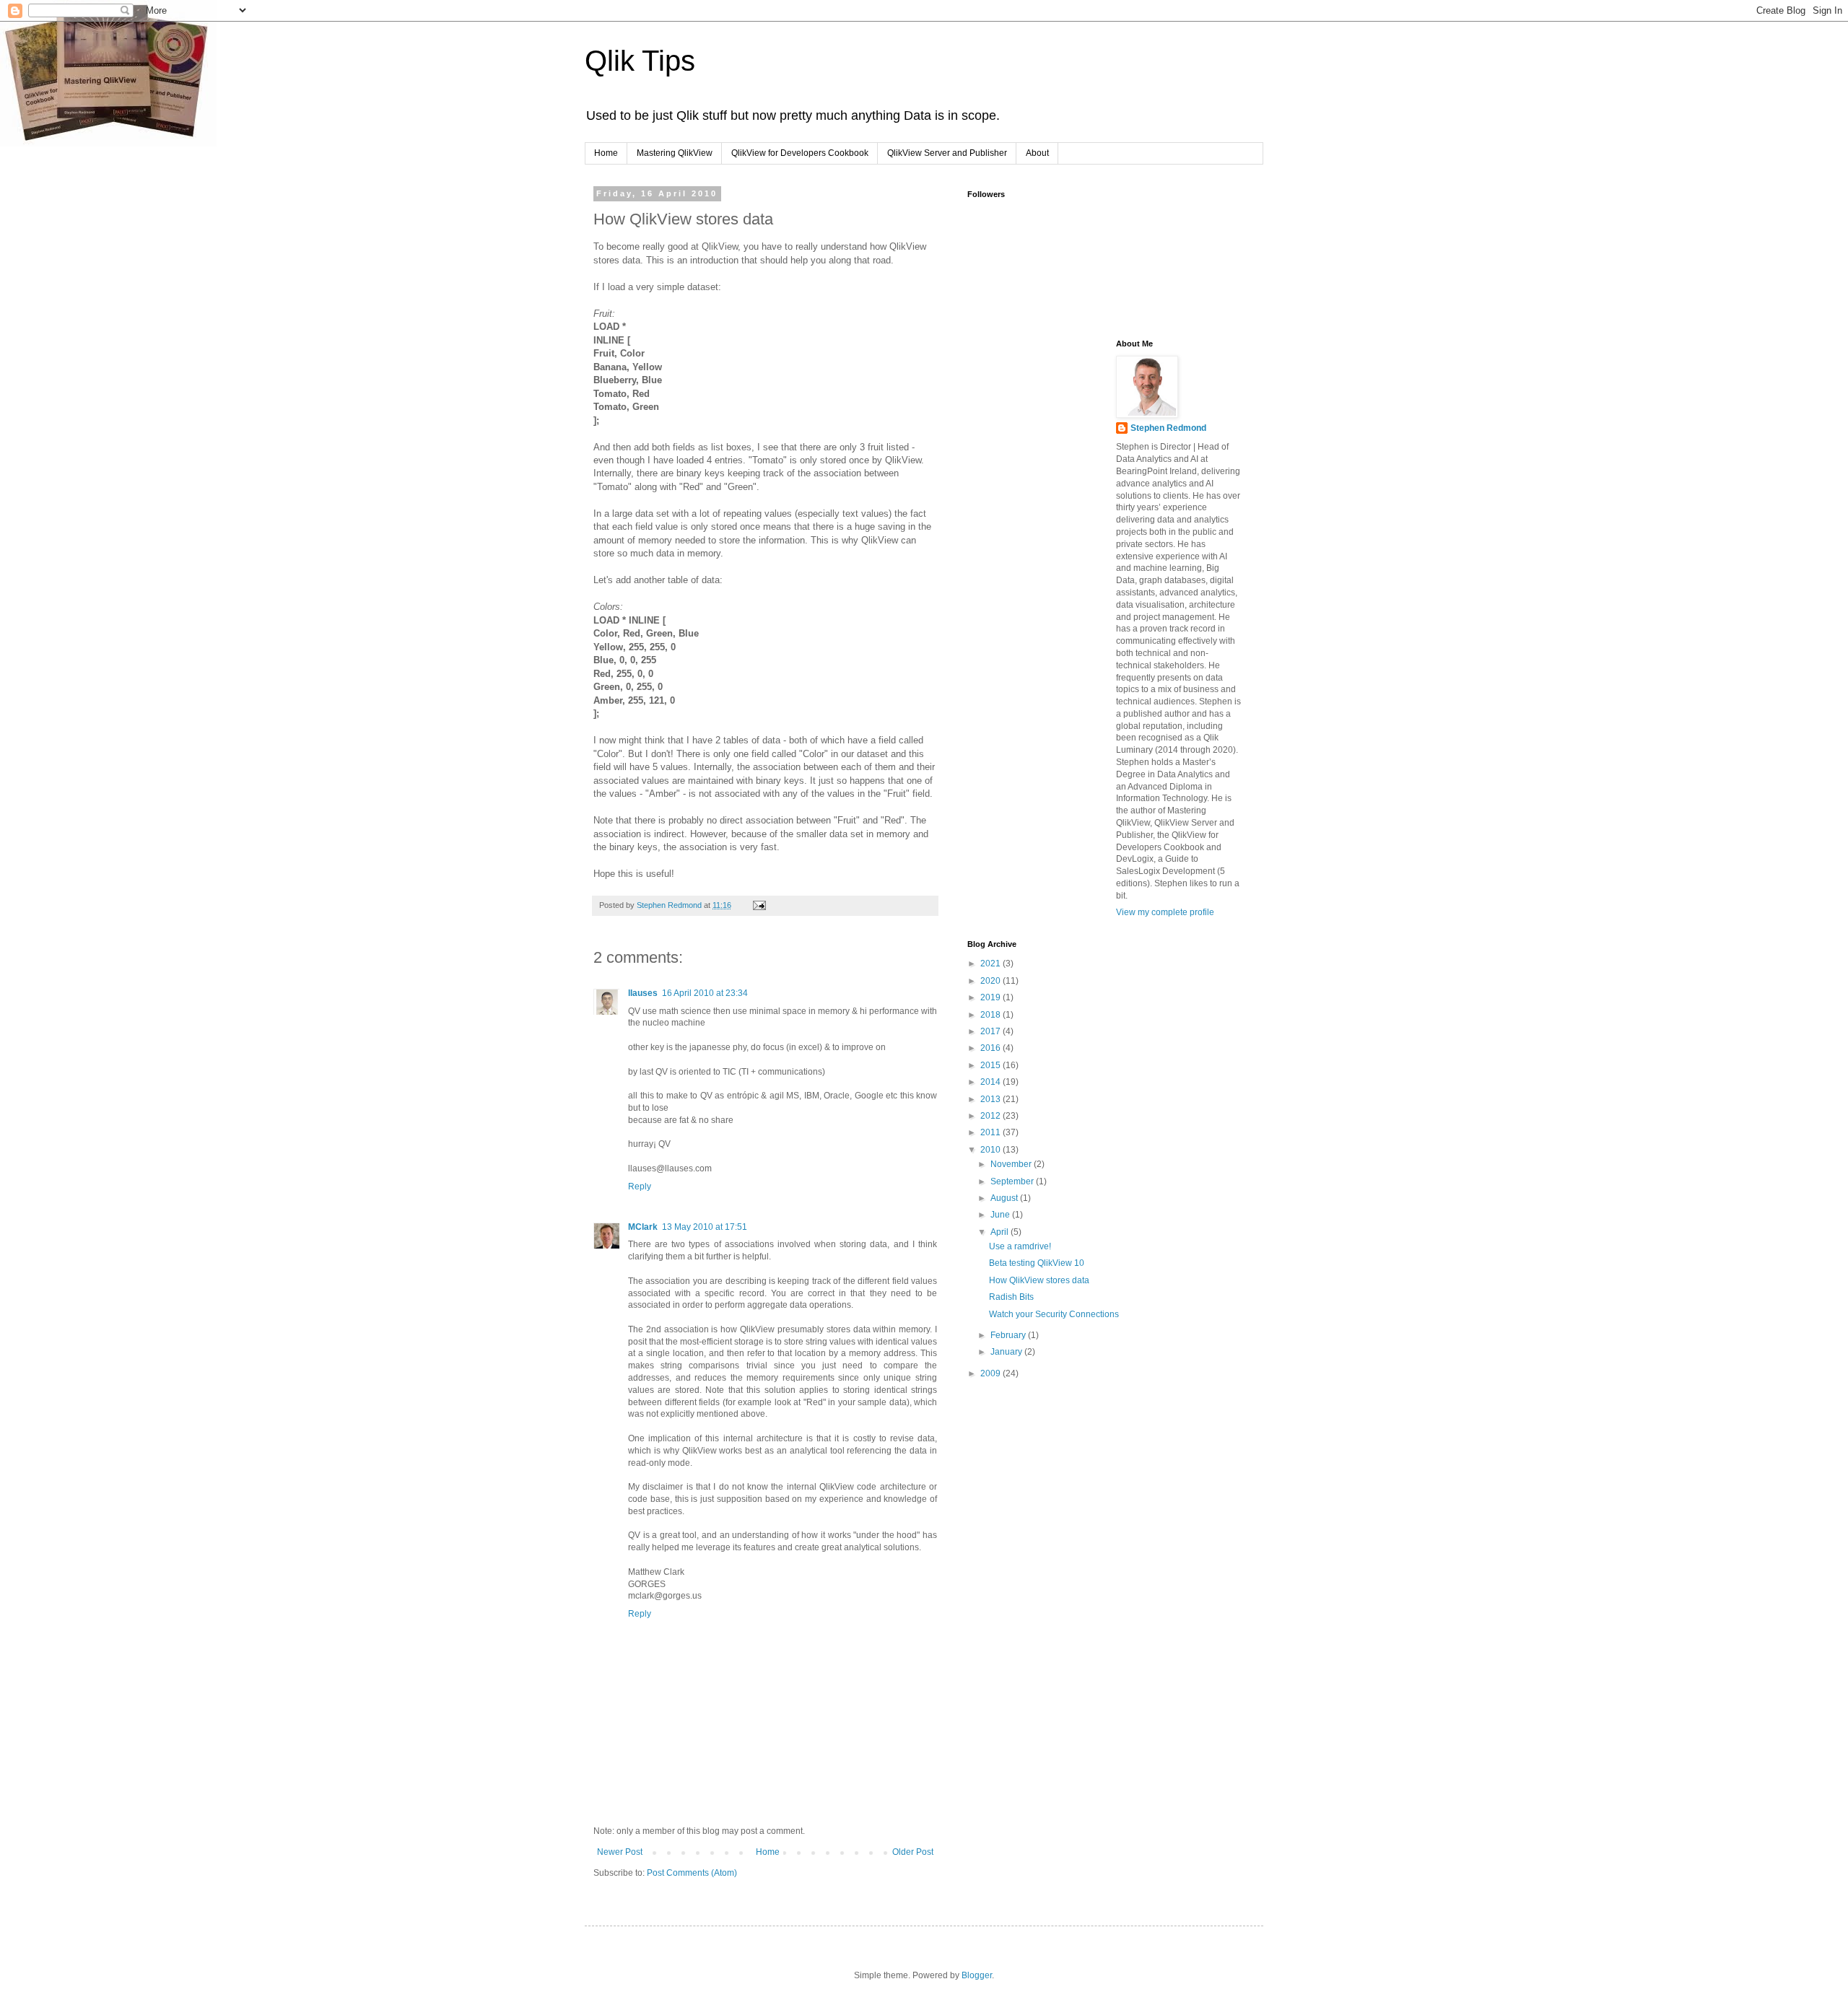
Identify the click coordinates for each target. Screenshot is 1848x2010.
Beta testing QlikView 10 (1037, 1263)
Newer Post (620, 1852)
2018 (991, 1015)
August (1005, 1198)
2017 (991, 1031)
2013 (991, 1099)
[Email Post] (759, 905)
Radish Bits (1011, 1297)
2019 (991, 997)
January (1007, 1352)
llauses (643, 993)
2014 (991, 1082)
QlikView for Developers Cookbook (800, 153)
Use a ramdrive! (1020, 1246)
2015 (991, 1065)
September (1013, 1181)
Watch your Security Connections (1054, 1314)
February (1009, 1335)
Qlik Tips (640, 61)
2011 (991, 1132)
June (1001, 1215)
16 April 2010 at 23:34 (705, 993)
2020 (991, 981)
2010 (991, 1150)
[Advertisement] (1039, 411)
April (1001, 1232)
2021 (991, 964)
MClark (643, 1227)
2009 (991, 1373)
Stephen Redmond (1168, 428)
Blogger (977, 1975)
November (1012, 1164)
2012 (991, 1116)
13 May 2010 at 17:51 (705, 1227)
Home (606, 153)
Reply (640, 1187)
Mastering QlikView (675, 153)
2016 (991, 1048)
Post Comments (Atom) (692, 1873)
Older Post (913, 1852)
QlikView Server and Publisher (947, 153)
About (1037, 153)
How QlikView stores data (1039, 1280)
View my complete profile (1165, 912)
